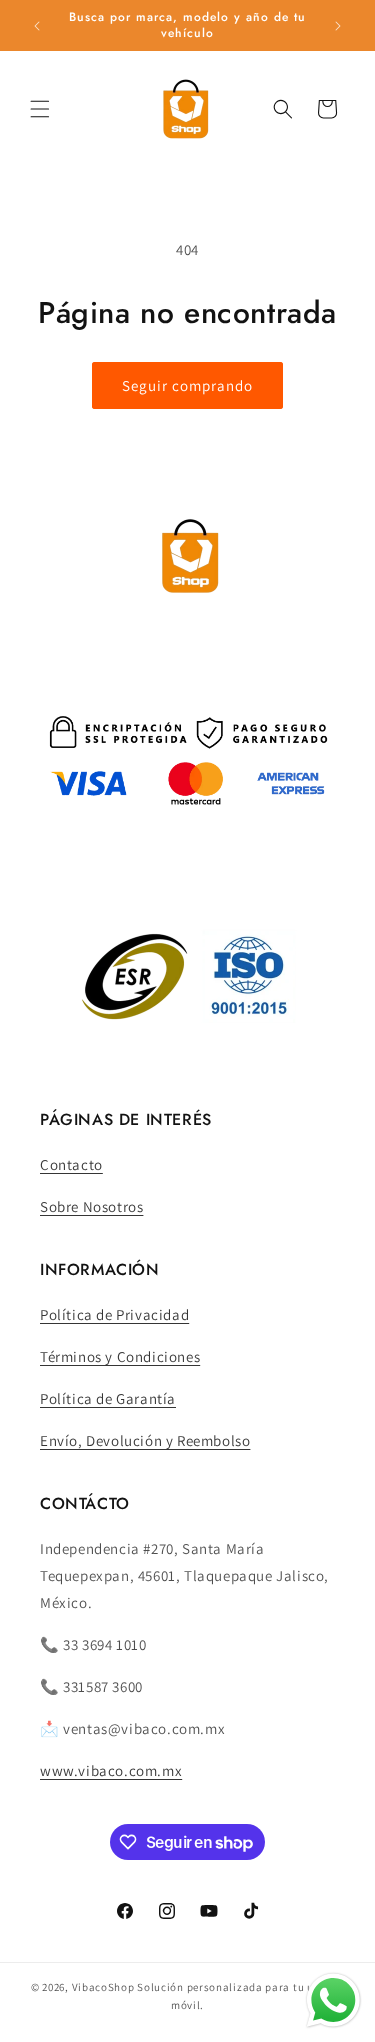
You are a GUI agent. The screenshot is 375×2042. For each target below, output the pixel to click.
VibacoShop (105, 1987)
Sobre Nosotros (91, 1206)
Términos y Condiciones (120, 1356)
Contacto (71, 1164)
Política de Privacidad (114, 1314)
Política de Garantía (108, 1398)
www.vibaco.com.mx (111, 1770)
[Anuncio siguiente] (338, 26)
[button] (40, 109)
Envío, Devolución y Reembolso (145, 1440)
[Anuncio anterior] (37, 26)
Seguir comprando (187, 385)
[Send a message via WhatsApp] (333, 2000)
